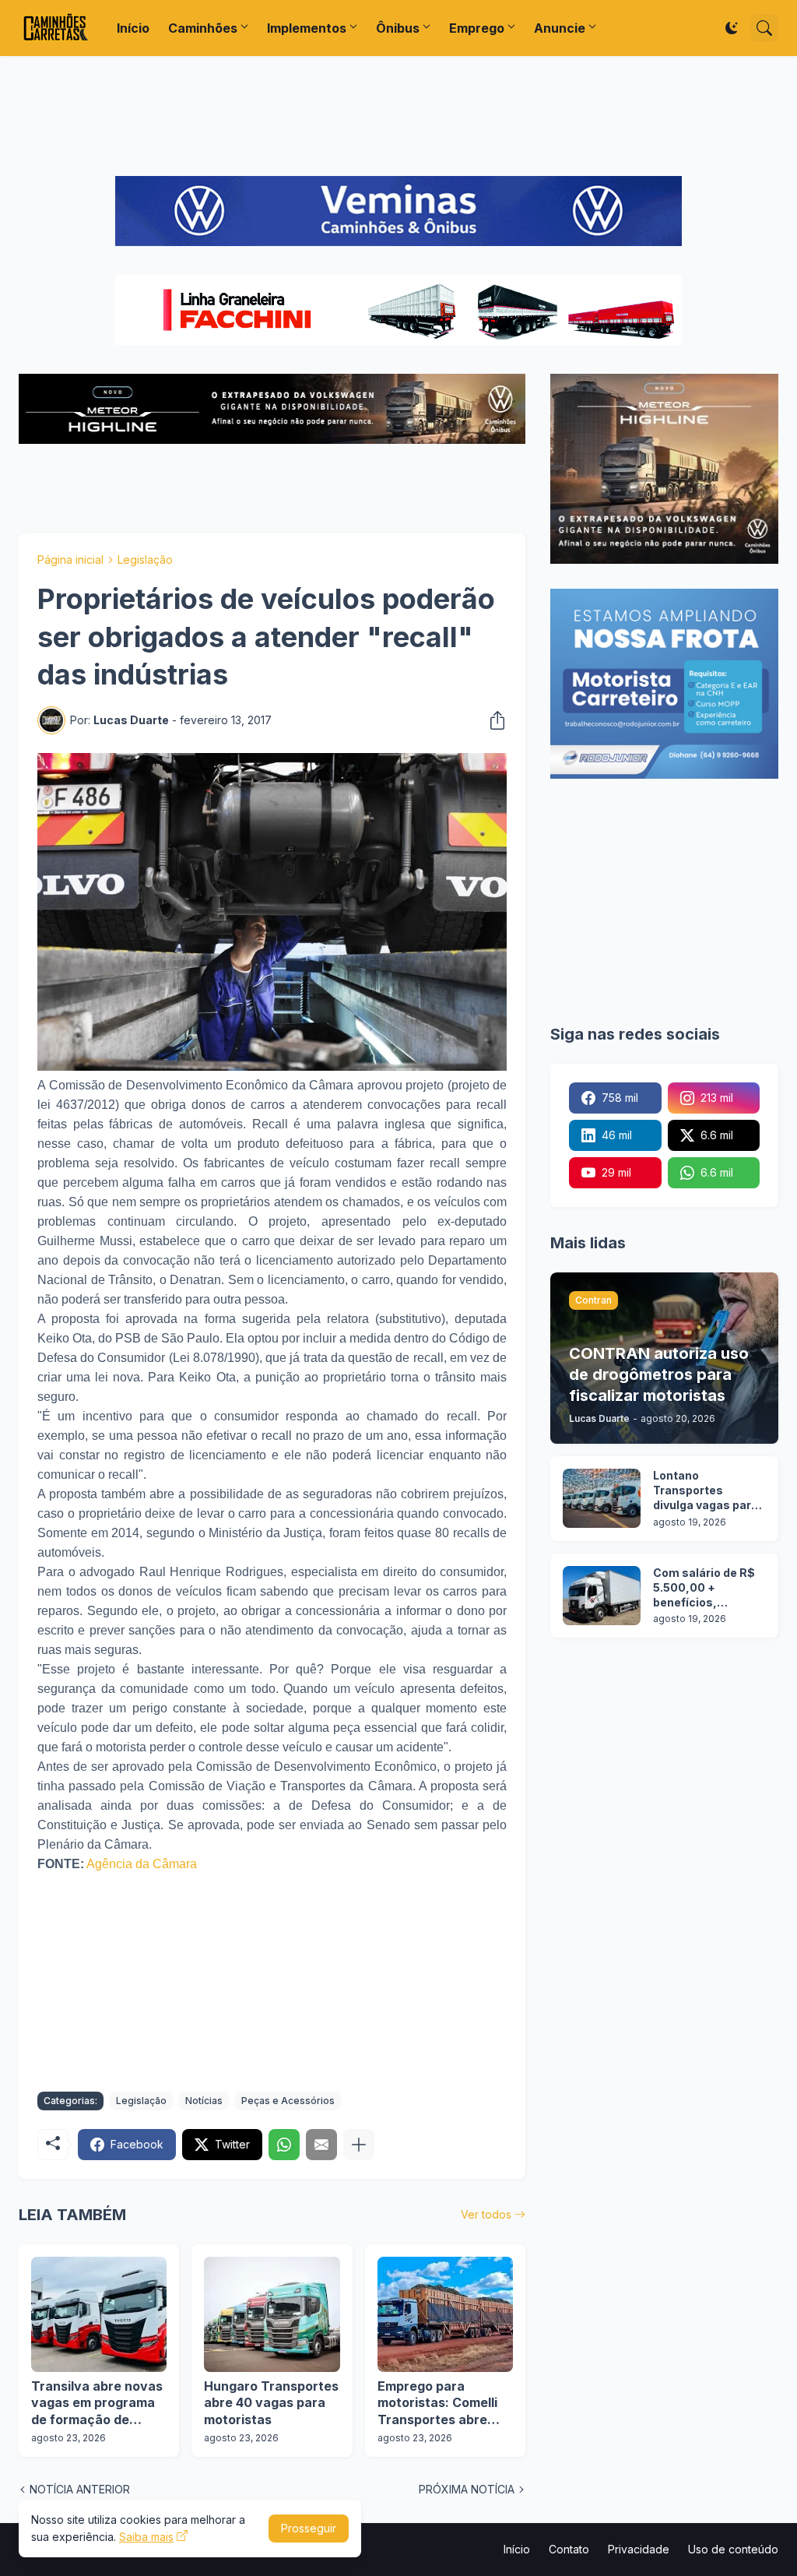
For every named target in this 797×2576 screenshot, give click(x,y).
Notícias (204, 2101)
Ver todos (486, 2214)
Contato (569, 2549)
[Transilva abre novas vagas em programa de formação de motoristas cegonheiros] (99, 2314)
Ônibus (398, 28)
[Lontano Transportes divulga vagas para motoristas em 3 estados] (602, 1498)
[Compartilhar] (493, 720)
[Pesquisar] (764, 28)
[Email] (321, 2145)
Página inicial (70, 560)
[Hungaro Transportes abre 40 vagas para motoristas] (272, 2314)
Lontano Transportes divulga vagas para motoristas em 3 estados (706, 1491)
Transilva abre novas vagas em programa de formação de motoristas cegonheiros (97, 2404)
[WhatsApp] (284, 2145)
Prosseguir (309, 2528)
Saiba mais (146, 2537)
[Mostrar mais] (359, 2145)
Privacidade (639, 2549)
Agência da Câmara (142, 1864)
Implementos (307, 28)
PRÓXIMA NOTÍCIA (467, 2489)
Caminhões (203, 28)
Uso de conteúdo (733, 2549)
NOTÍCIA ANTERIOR (80, 2489)
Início (133, 28)
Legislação (145, 560)
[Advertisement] (398, 116)
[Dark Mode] (732, 28)
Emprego (477, 28)
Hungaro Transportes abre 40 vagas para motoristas (271, 2403)
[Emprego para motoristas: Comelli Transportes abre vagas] (445, 2314)
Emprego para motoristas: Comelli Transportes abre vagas (437, 2404)
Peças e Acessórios (288, 2101)
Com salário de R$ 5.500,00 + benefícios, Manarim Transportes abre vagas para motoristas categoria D (704, 1588)
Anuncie (560, 28)
